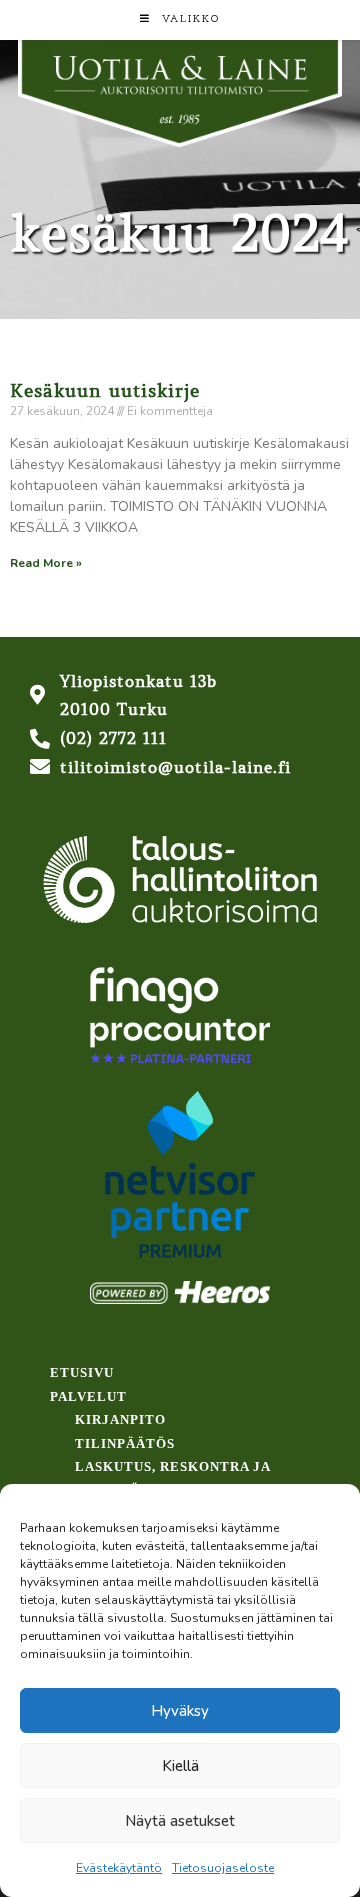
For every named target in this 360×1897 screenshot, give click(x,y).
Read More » (46, 563)
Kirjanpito (120, 1419)
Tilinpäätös (125, 1443)
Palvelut (88, 1396)
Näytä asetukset (180, 1821)
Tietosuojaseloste (223, 1868)
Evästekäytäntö (119, 1868)
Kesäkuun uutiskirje (105, 391)
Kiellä (180, 1766)
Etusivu (82, 1372)
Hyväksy (180, 1711)
